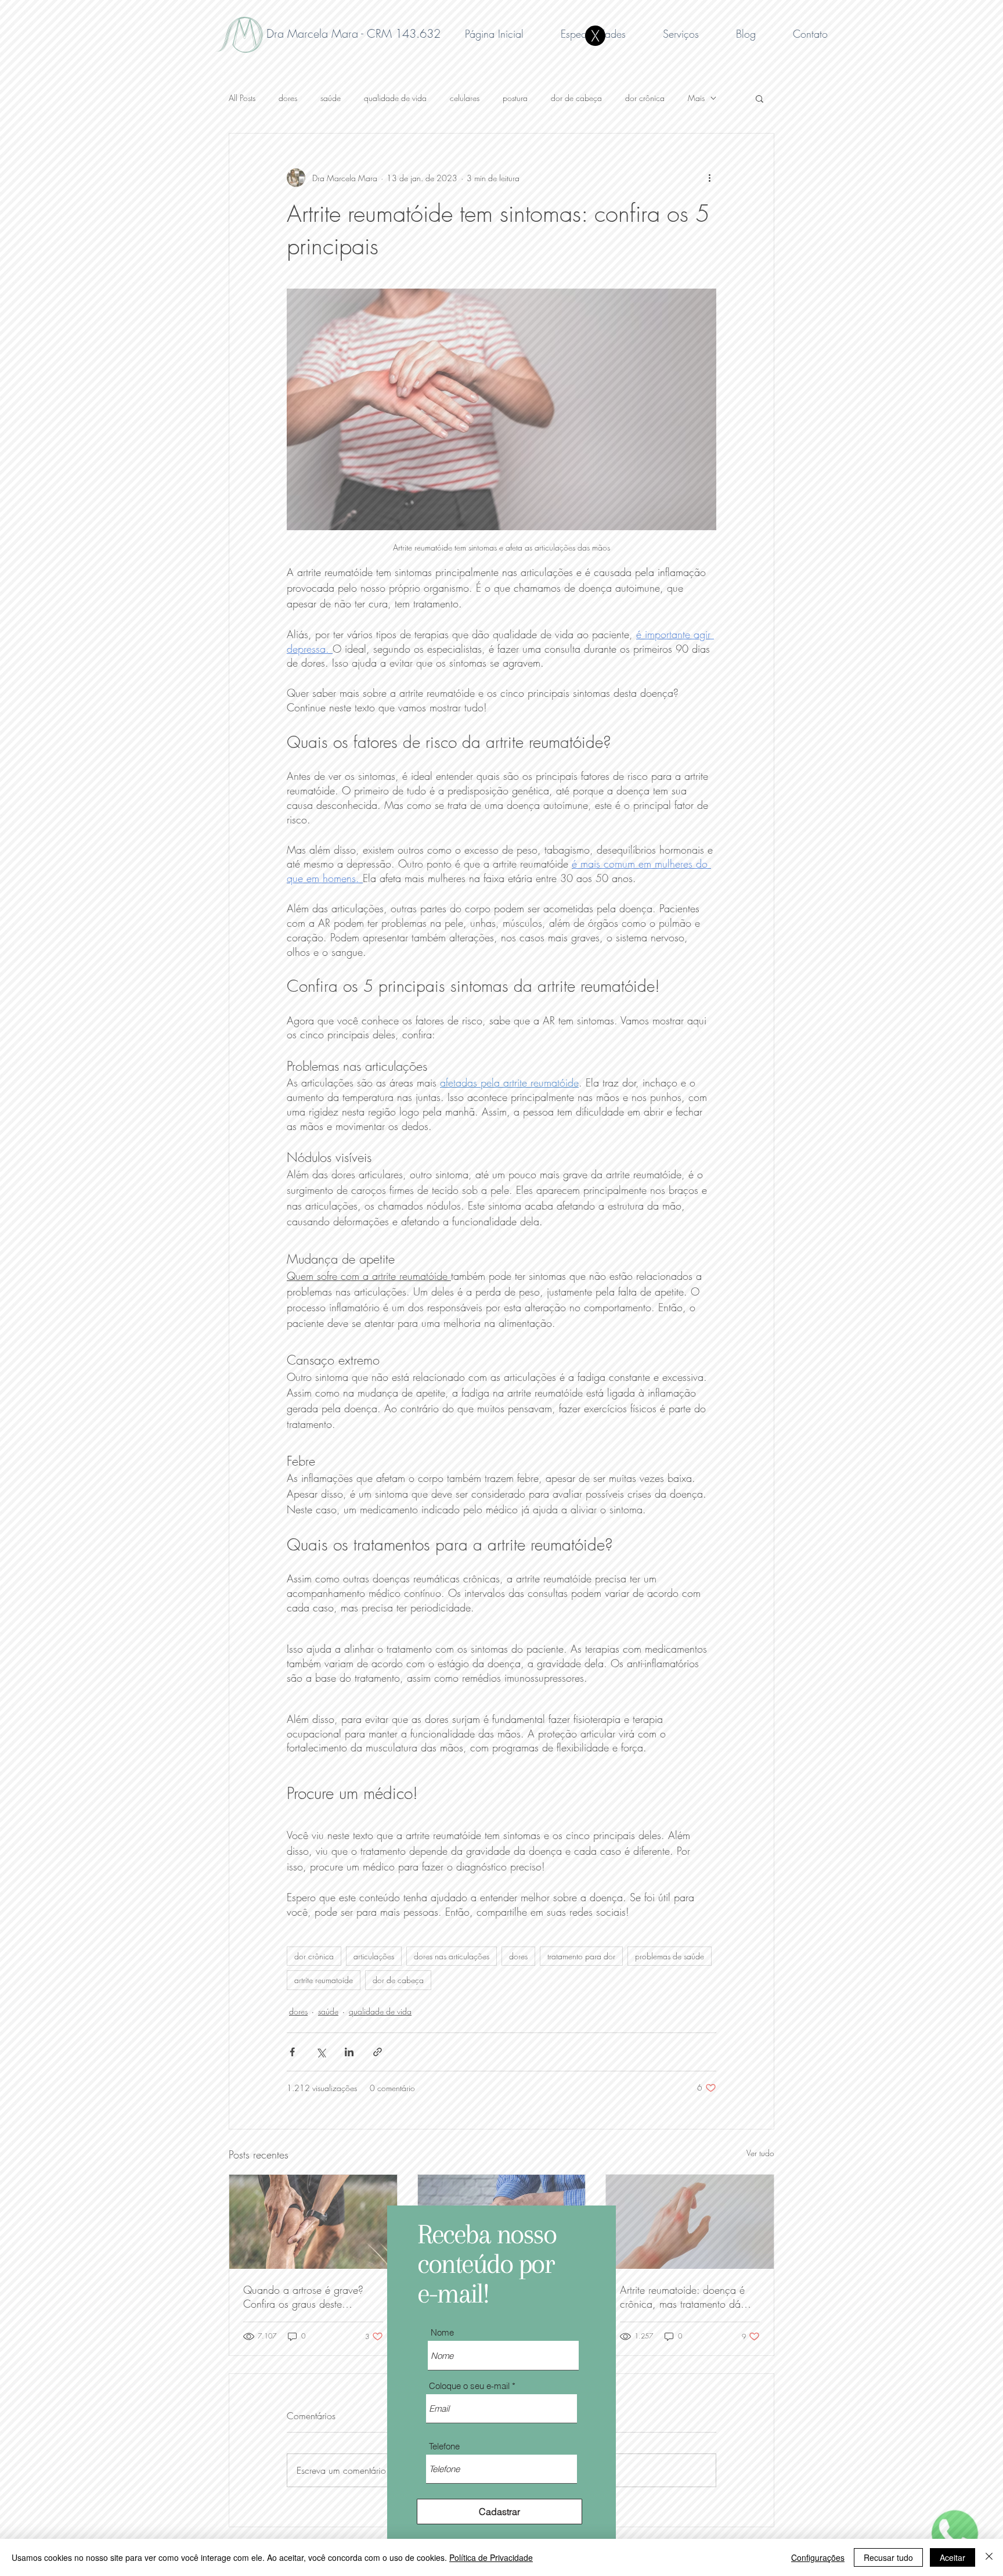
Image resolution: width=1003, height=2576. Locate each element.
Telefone (444, 2446)
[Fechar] (989, 2557)
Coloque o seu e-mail (469, 2386)
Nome (442, 2332)
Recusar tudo (888, 2557)
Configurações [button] (818, 2557)
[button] (595, 36)
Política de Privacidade (491, 2557)
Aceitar (953, 2557)
